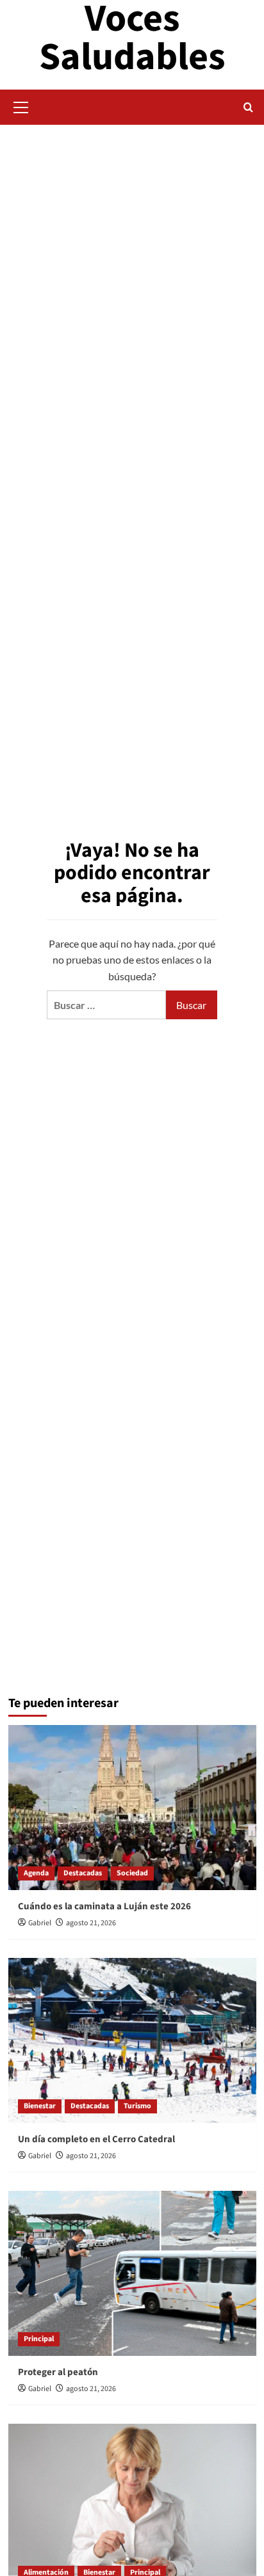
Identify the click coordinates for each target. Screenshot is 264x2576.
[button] (21, 106)
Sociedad (132, 1873)
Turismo (137, 2106)
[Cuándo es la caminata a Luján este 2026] (132, 1808)
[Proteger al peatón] (132, 2273)
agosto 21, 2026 (91, 1923)
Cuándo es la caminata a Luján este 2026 (104, 1906)
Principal (39, 2339)
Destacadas (83, 1873)
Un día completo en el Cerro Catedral (96, 2139)
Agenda (36, 1873)
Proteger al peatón (58, 2372)
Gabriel (40, 1923)
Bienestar (40, 2106)
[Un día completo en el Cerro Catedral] (132, 2040)
